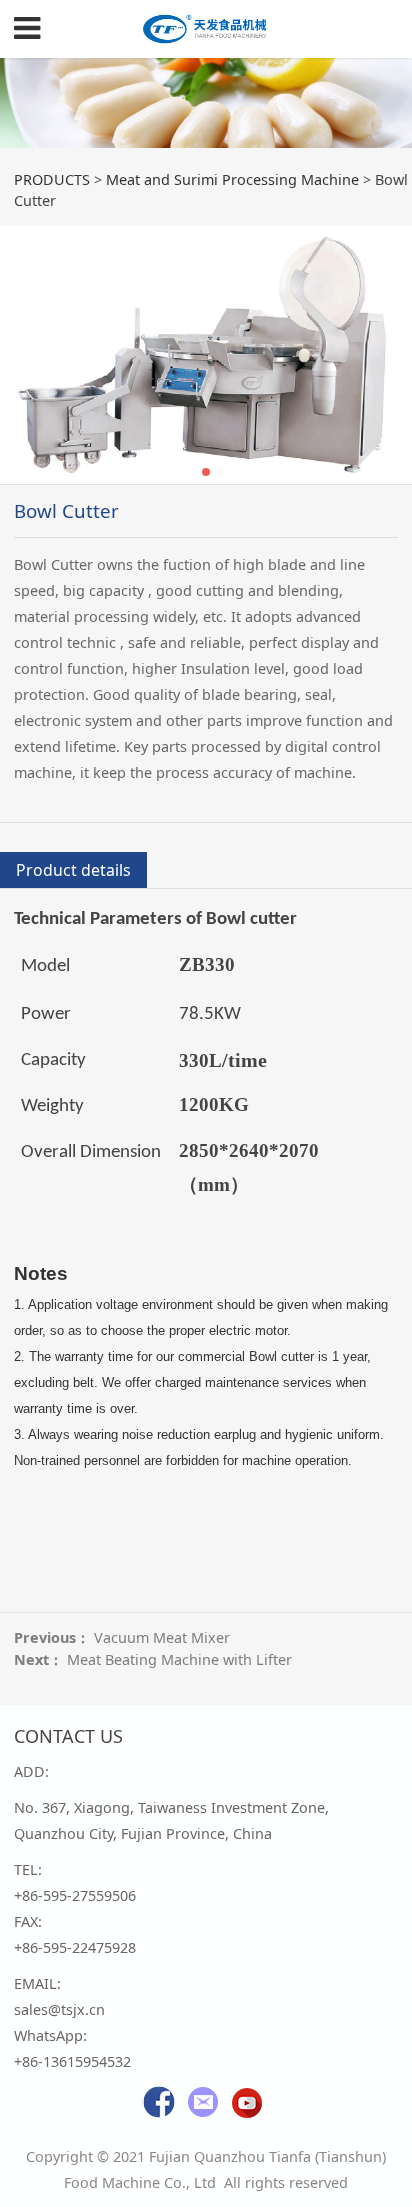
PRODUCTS (52, 179)
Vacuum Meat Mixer (162, 1637)
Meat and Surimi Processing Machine (232, 179)
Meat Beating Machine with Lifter (179, 1659)
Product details (73, 870)
